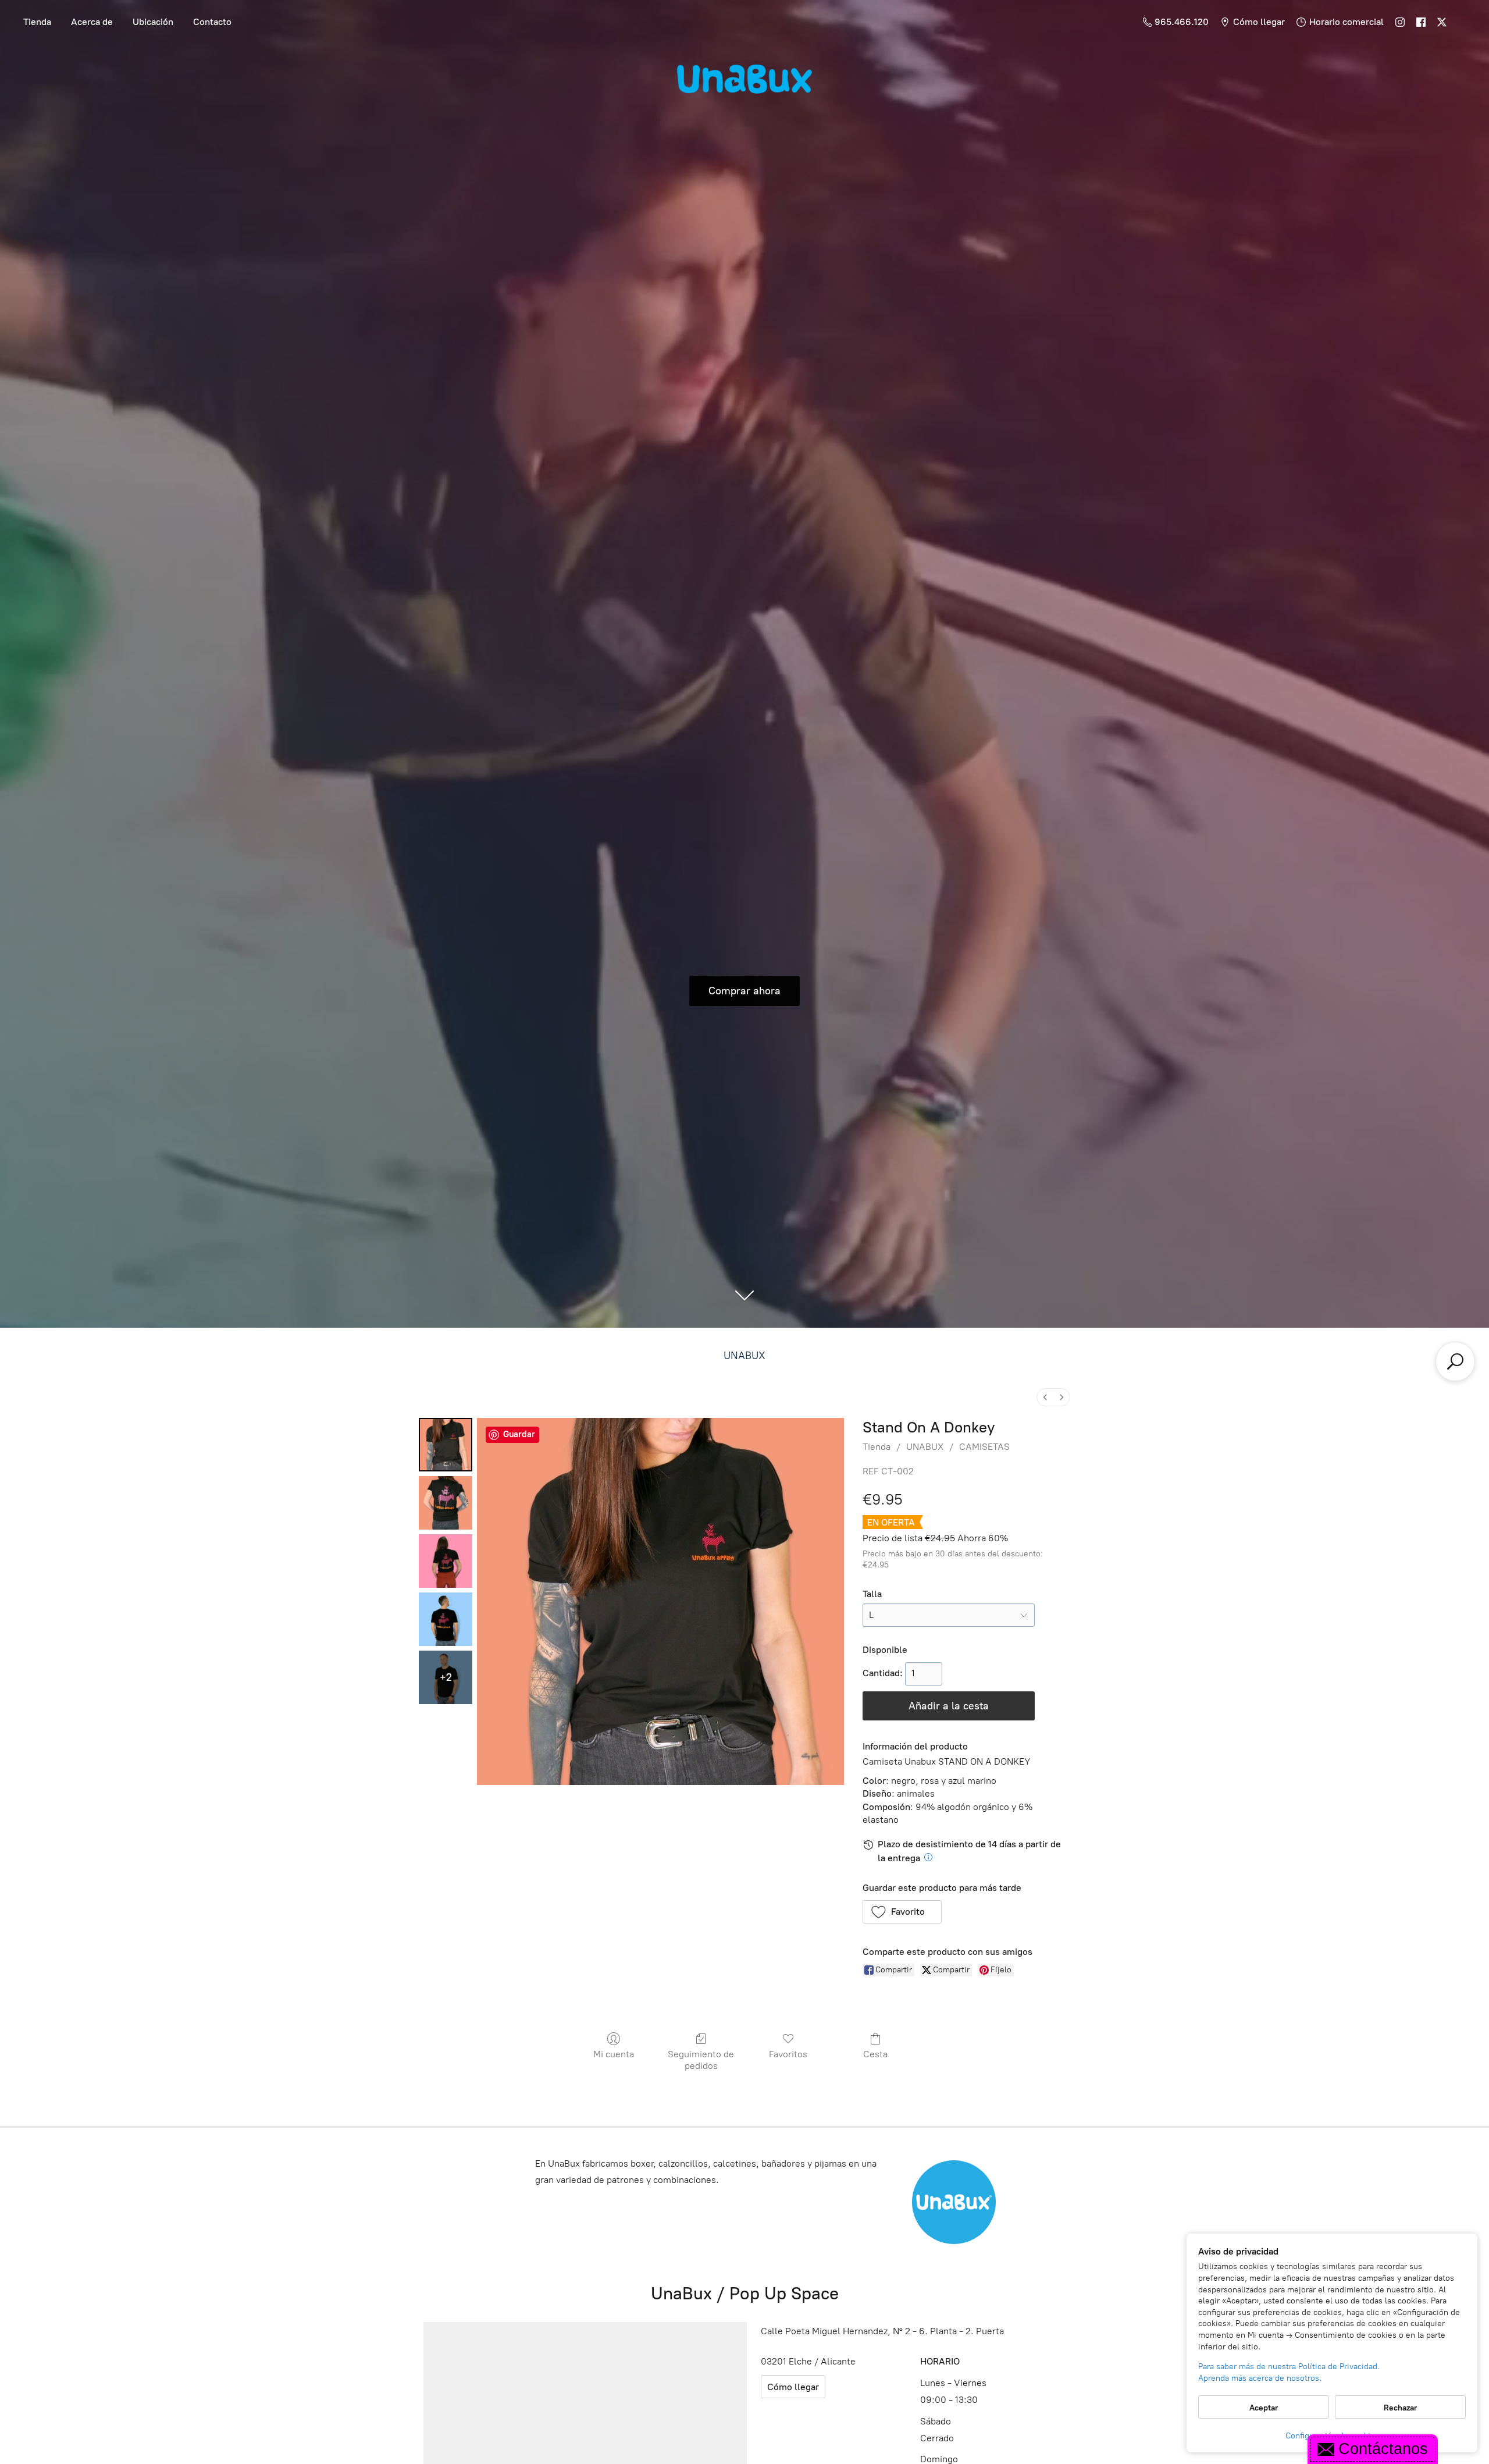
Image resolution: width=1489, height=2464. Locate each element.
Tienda (37, 22)
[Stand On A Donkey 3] (446, 1619)
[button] (902, 1912)
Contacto (212, 22)
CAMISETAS (984, 1447)
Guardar (519, 1434)
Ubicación (153, 22)
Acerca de (92, 22)
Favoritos (788, 2054)
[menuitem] (1045, 1397)
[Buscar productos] (1455, 1361)
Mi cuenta (614, 2054)
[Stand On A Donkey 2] (446, 1561)
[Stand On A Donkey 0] (446, 1445)
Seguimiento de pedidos (701, 2060)
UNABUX (744, 1356)
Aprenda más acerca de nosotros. (1260, 2378)
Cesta (875, 2054)
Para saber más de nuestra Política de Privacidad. (1289, 2367)
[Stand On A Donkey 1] (446, 1503)
